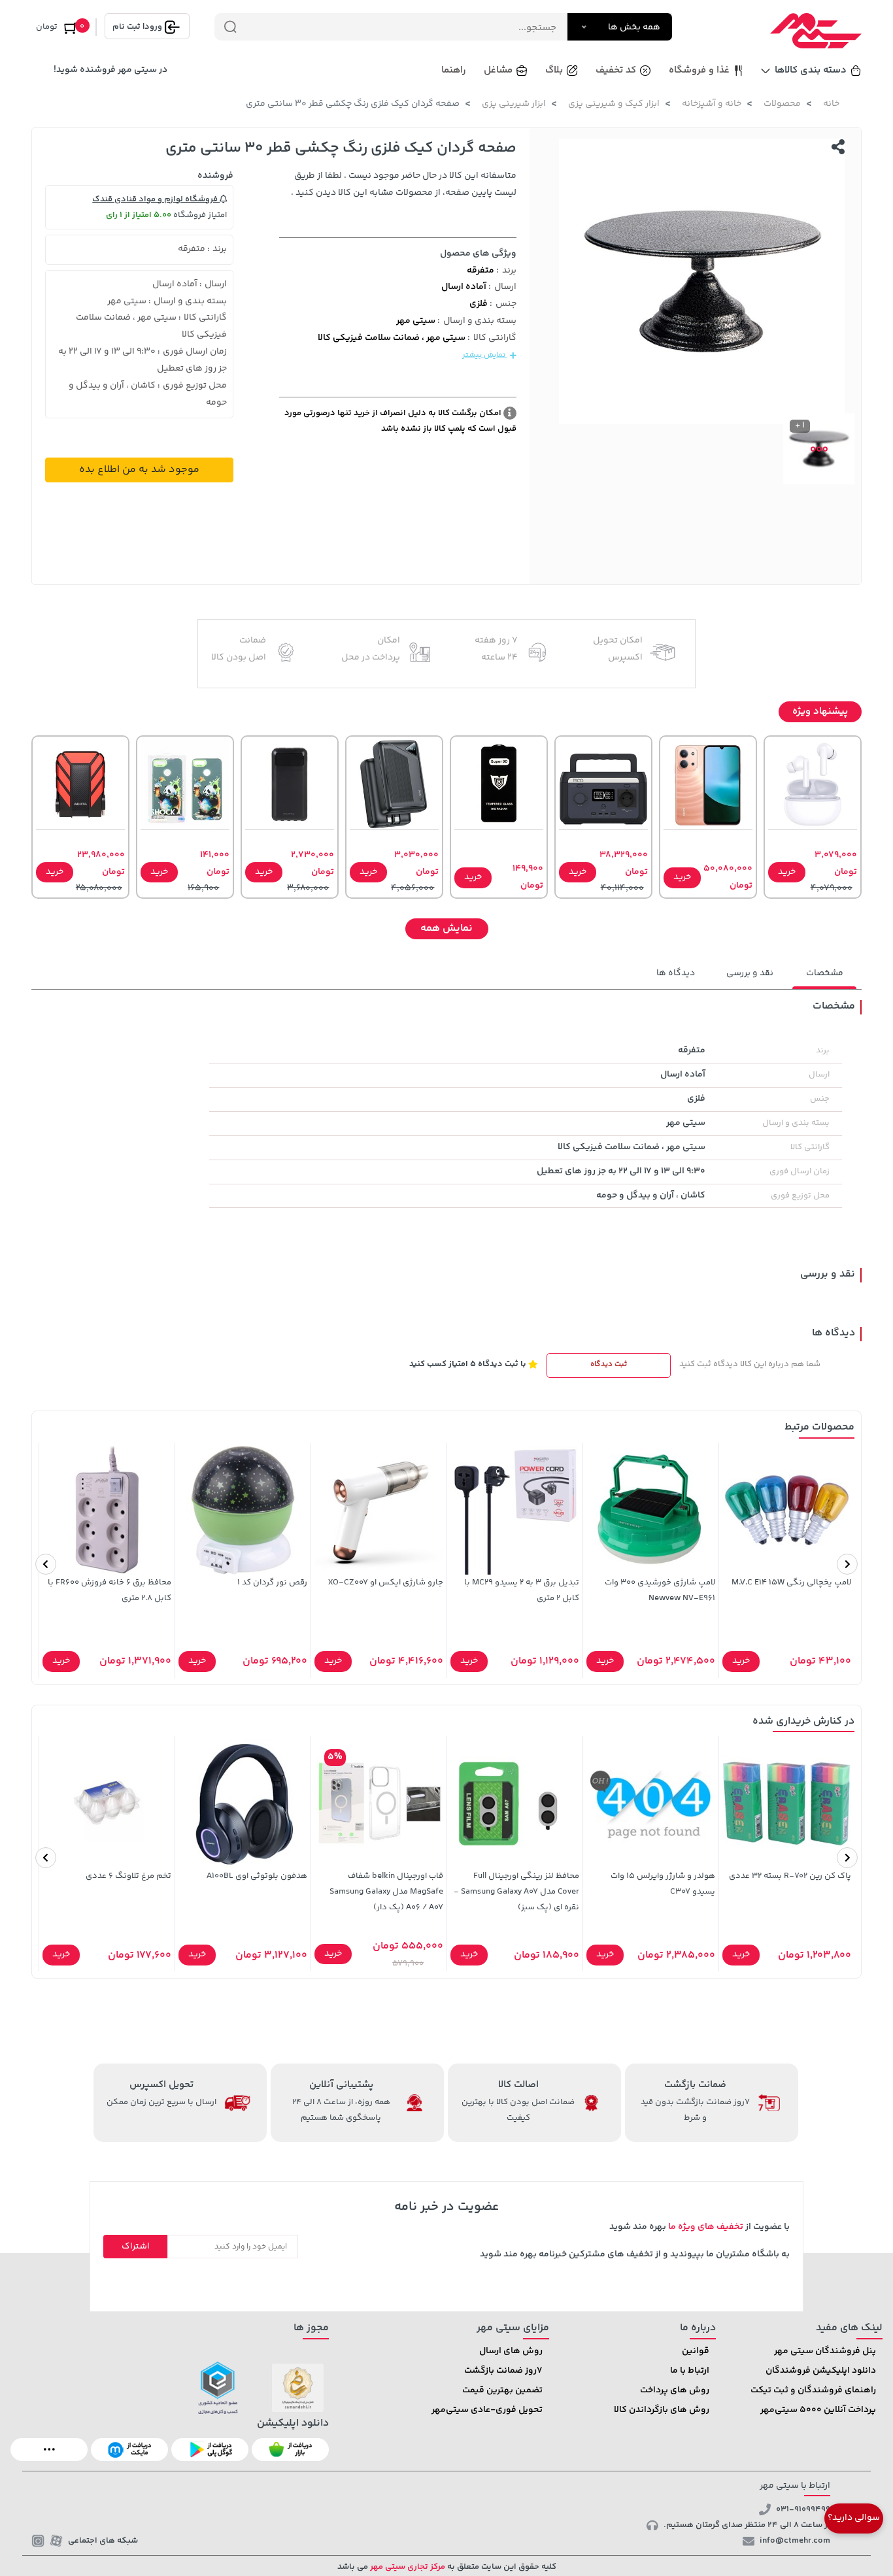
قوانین (696, 2351)
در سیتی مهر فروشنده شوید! (110, 70)
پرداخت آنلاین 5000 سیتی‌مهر (818, 2410)
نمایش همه (446, 928)
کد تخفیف (616, 70)
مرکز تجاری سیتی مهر (407, 2567)
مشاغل (498, 70)
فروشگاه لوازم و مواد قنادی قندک (156, 199)
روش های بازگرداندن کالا (662, 2410)
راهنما (454, 70)
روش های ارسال (511, 2351)
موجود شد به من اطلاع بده (139, 470)
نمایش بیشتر (485, 355)
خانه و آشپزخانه (712, 104)
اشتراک (136, 2247)
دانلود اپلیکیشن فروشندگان (821, 2371)
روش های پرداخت (675, 2390)
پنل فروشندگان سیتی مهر (825, 2351)
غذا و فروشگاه (699, 70)
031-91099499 (803, 2509)
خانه (831, 104)
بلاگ (554, 70)
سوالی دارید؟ (854, 2518)
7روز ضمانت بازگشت (503, 2371)
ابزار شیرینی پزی (514, 104)
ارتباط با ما (690, 2371)
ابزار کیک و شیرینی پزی (614, 104)
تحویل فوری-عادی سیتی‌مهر (487, 2410)
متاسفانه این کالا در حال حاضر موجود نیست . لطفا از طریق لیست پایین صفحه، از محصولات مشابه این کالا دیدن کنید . (404, 184)
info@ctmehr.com (795, 2541)
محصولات (782, 104)
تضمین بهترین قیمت (502, 2390)
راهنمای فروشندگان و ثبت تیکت (813, 2390)
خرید (787, 872)
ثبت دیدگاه (609, 1364)
